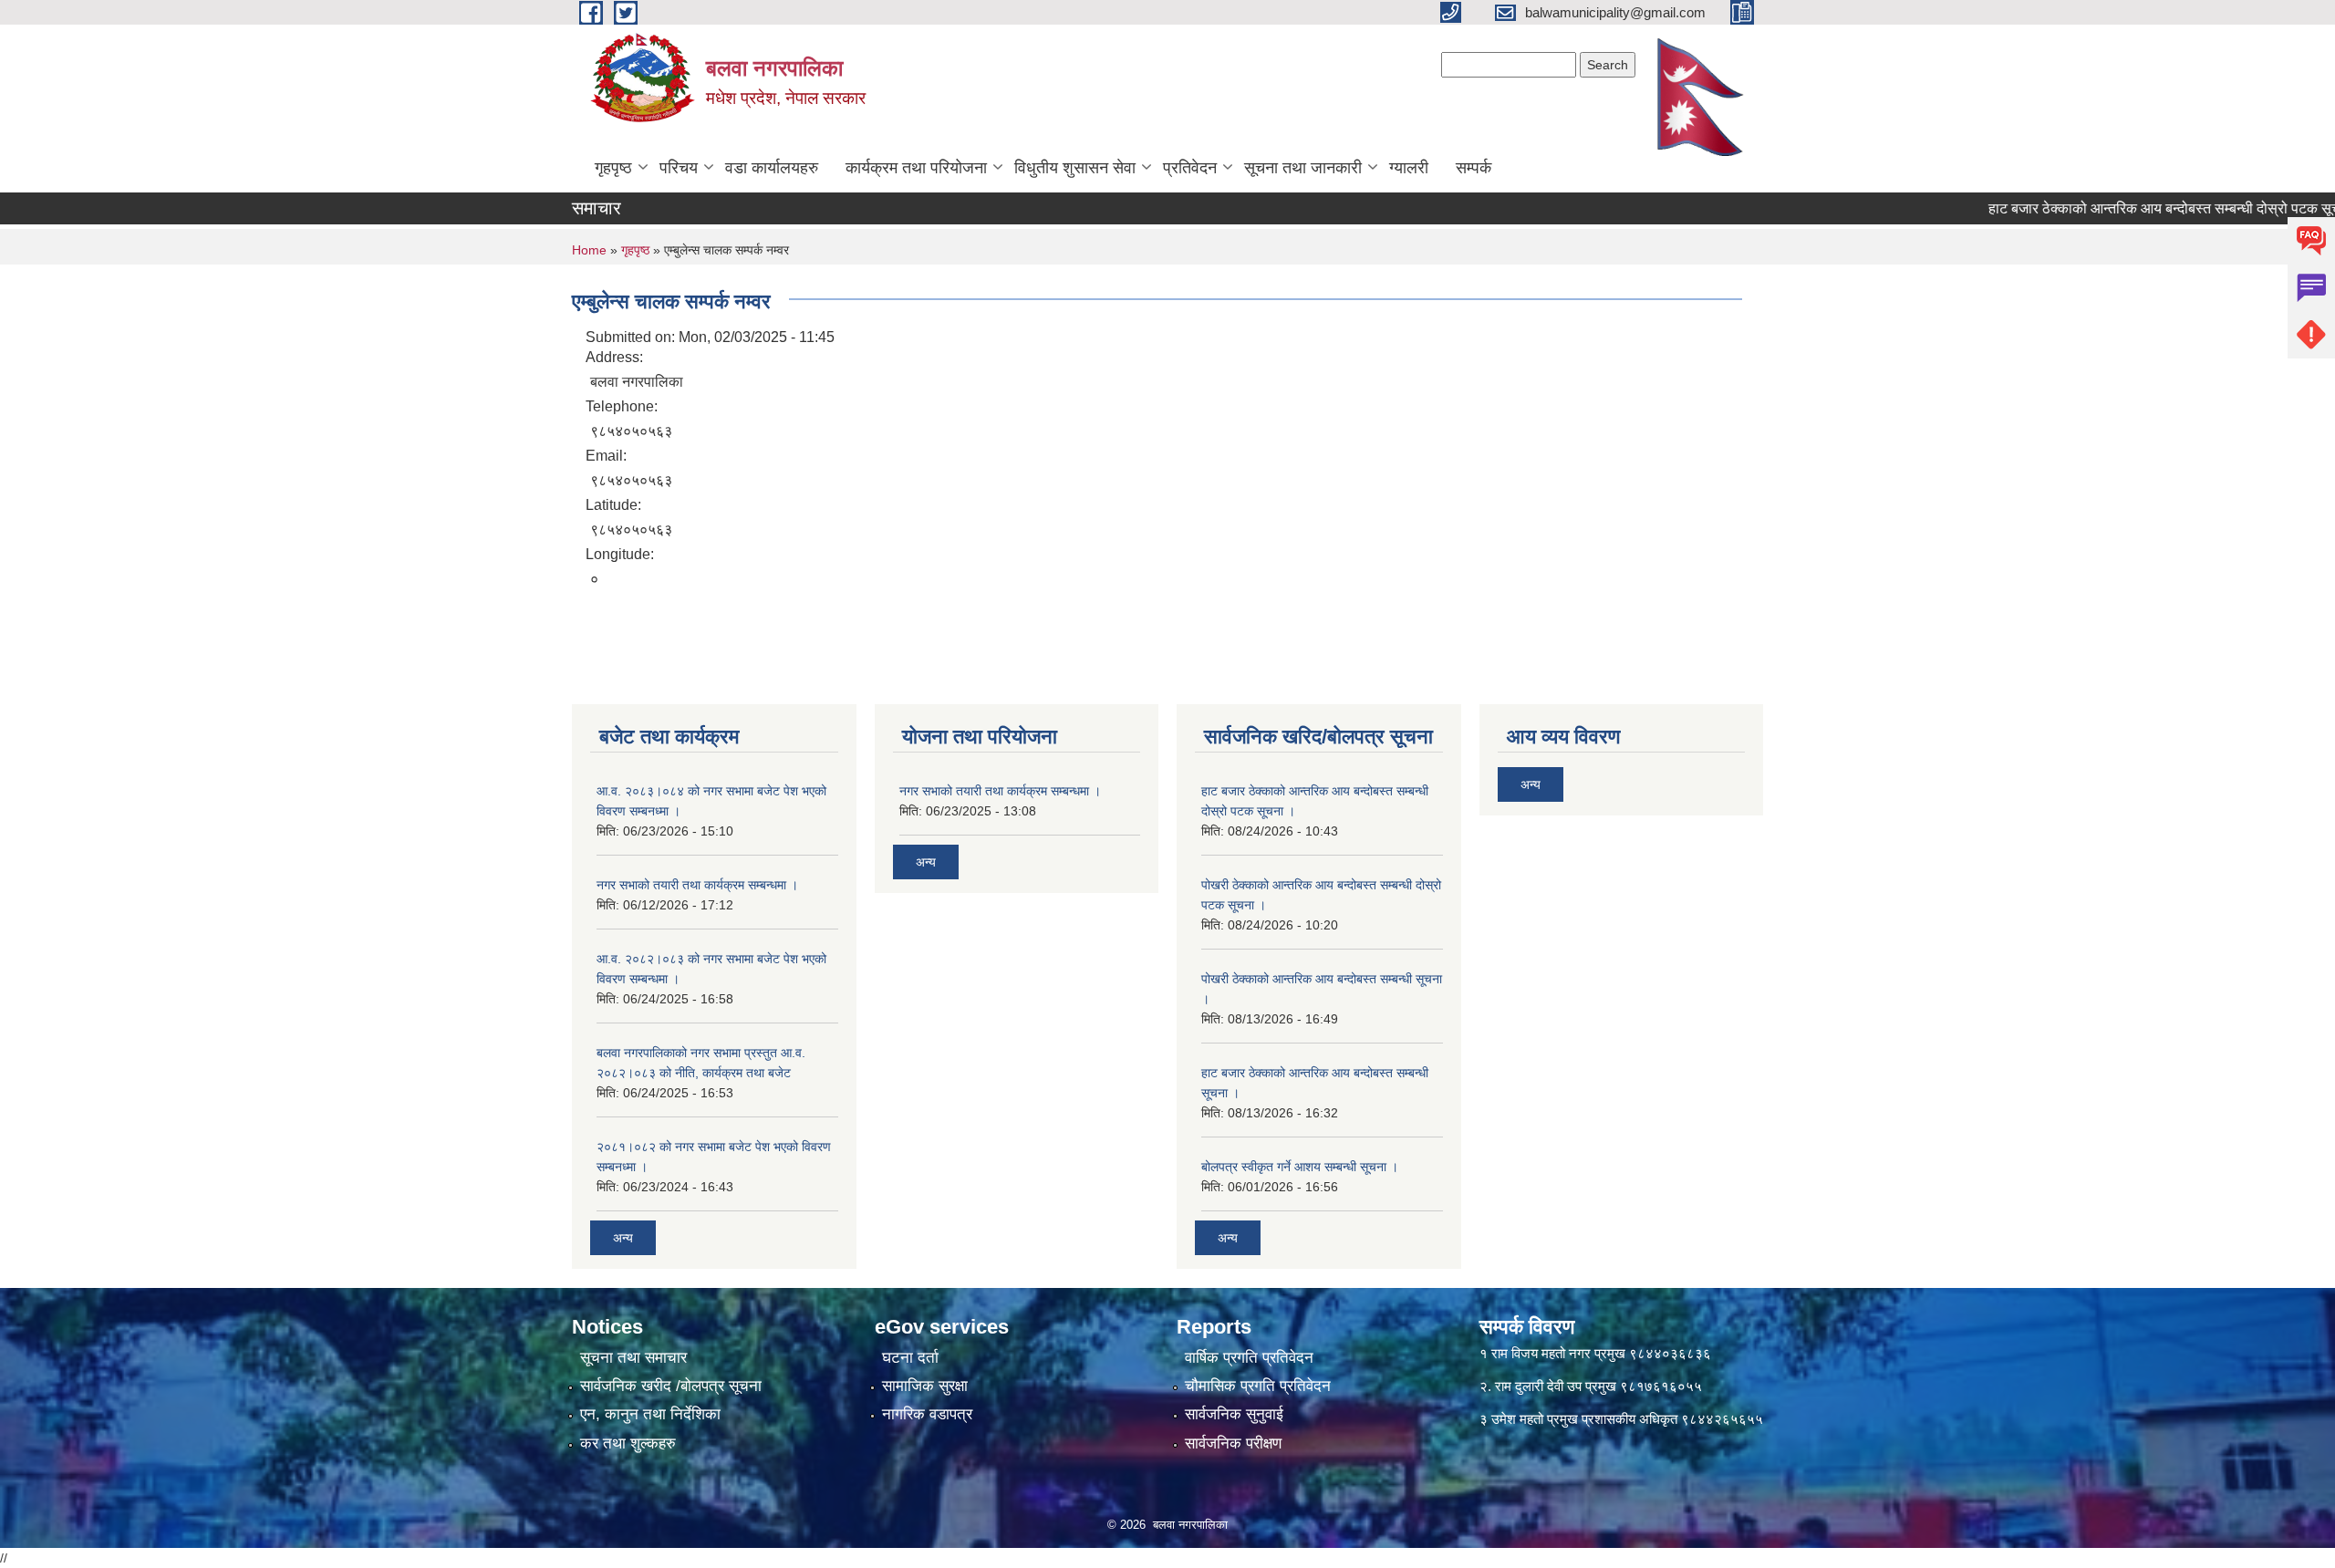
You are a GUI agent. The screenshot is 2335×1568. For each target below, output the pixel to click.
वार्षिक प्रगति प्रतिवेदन (1249, 1358)
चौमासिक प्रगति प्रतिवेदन (1258, 1386)
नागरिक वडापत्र (927, 1414)
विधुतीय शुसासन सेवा (1075, 168)
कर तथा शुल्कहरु (628, 1443)
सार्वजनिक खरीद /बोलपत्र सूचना (671, 1386)
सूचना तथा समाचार (633, 1358)
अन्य (623, 1238)
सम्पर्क (1474, 168)
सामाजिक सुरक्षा (925, 1386)
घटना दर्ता (910, 1358)
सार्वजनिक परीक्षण (1233, 1443)
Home (589, 250)
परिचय (679, 168)
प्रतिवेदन (1190, 168)
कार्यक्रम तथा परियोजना (916, 168)
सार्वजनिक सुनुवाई (1234, 1414)
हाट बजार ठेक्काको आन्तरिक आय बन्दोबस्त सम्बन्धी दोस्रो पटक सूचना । (2136, 208)
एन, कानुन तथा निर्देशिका (650, 1414)
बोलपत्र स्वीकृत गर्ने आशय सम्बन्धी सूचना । (1300, 1167)
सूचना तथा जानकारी (1303, 168)
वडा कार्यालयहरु (772, 168)
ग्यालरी (1409, 168)
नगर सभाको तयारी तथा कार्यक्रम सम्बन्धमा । (697, 885)
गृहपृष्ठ (613, 168)
